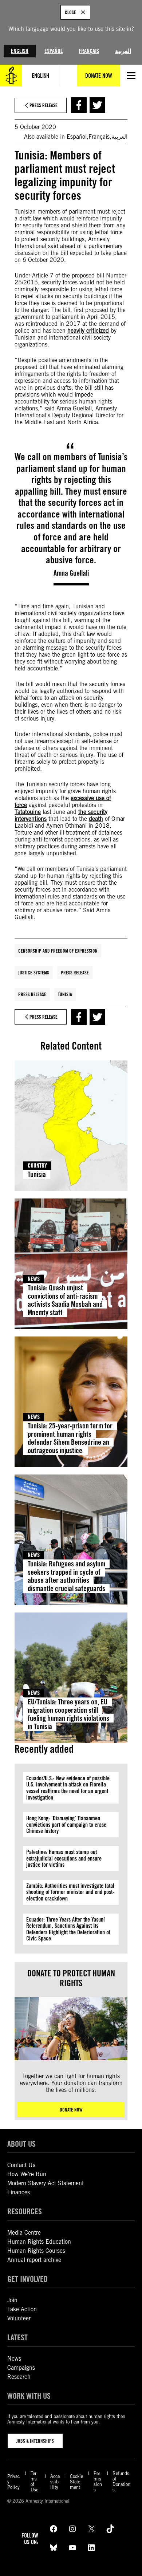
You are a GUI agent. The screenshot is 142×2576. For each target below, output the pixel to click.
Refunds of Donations (121, 2482)
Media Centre (24, 2233)
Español (54, 51)
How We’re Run (27, 2174)
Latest (17, 2337)
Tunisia (65, 994)
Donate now (71, 2110)
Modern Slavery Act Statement (46, 2183)
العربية (123, 51)
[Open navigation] (131, 76)
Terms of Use (34, 2482)
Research (19, 2377)
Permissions (98, 2482)
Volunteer (19, 2318)
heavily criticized (88, 331)
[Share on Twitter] (97, 105)
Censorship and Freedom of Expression (58, 951)
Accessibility (55, 2482)
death (96, 819)
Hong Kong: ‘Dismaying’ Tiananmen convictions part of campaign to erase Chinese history (66, 1825)
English (20, 51)
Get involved (27, 2279)
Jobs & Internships (35, 2441)
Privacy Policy (13, 2482)
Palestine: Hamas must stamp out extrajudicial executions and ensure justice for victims (64, 1858)
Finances (19, 2192)
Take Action (22, 2309)
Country (37, 1166)
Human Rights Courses (36, 2251)
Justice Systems (34, 973)
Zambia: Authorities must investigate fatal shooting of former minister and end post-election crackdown (70, 1892)
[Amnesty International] (11, 76)
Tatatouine (28, 812)
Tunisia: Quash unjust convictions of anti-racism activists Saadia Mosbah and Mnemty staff (65, 1300)
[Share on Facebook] (79, 105)
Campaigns (21, 2368)
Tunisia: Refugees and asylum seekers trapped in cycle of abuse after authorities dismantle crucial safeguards (66, 1576)
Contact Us (21, 2165)
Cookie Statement (76, 2482)
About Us (21, 2144)
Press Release (75, 973)
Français (89, 51)
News (34, 1279)
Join (12, 2300)
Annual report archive (34, 2260)
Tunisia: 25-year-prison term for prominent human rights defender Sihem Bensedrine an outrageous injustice (70, 1438)
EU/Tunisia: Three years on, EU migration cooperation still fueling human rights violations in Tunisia (68, 1714)
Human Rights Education (39, 2242)
